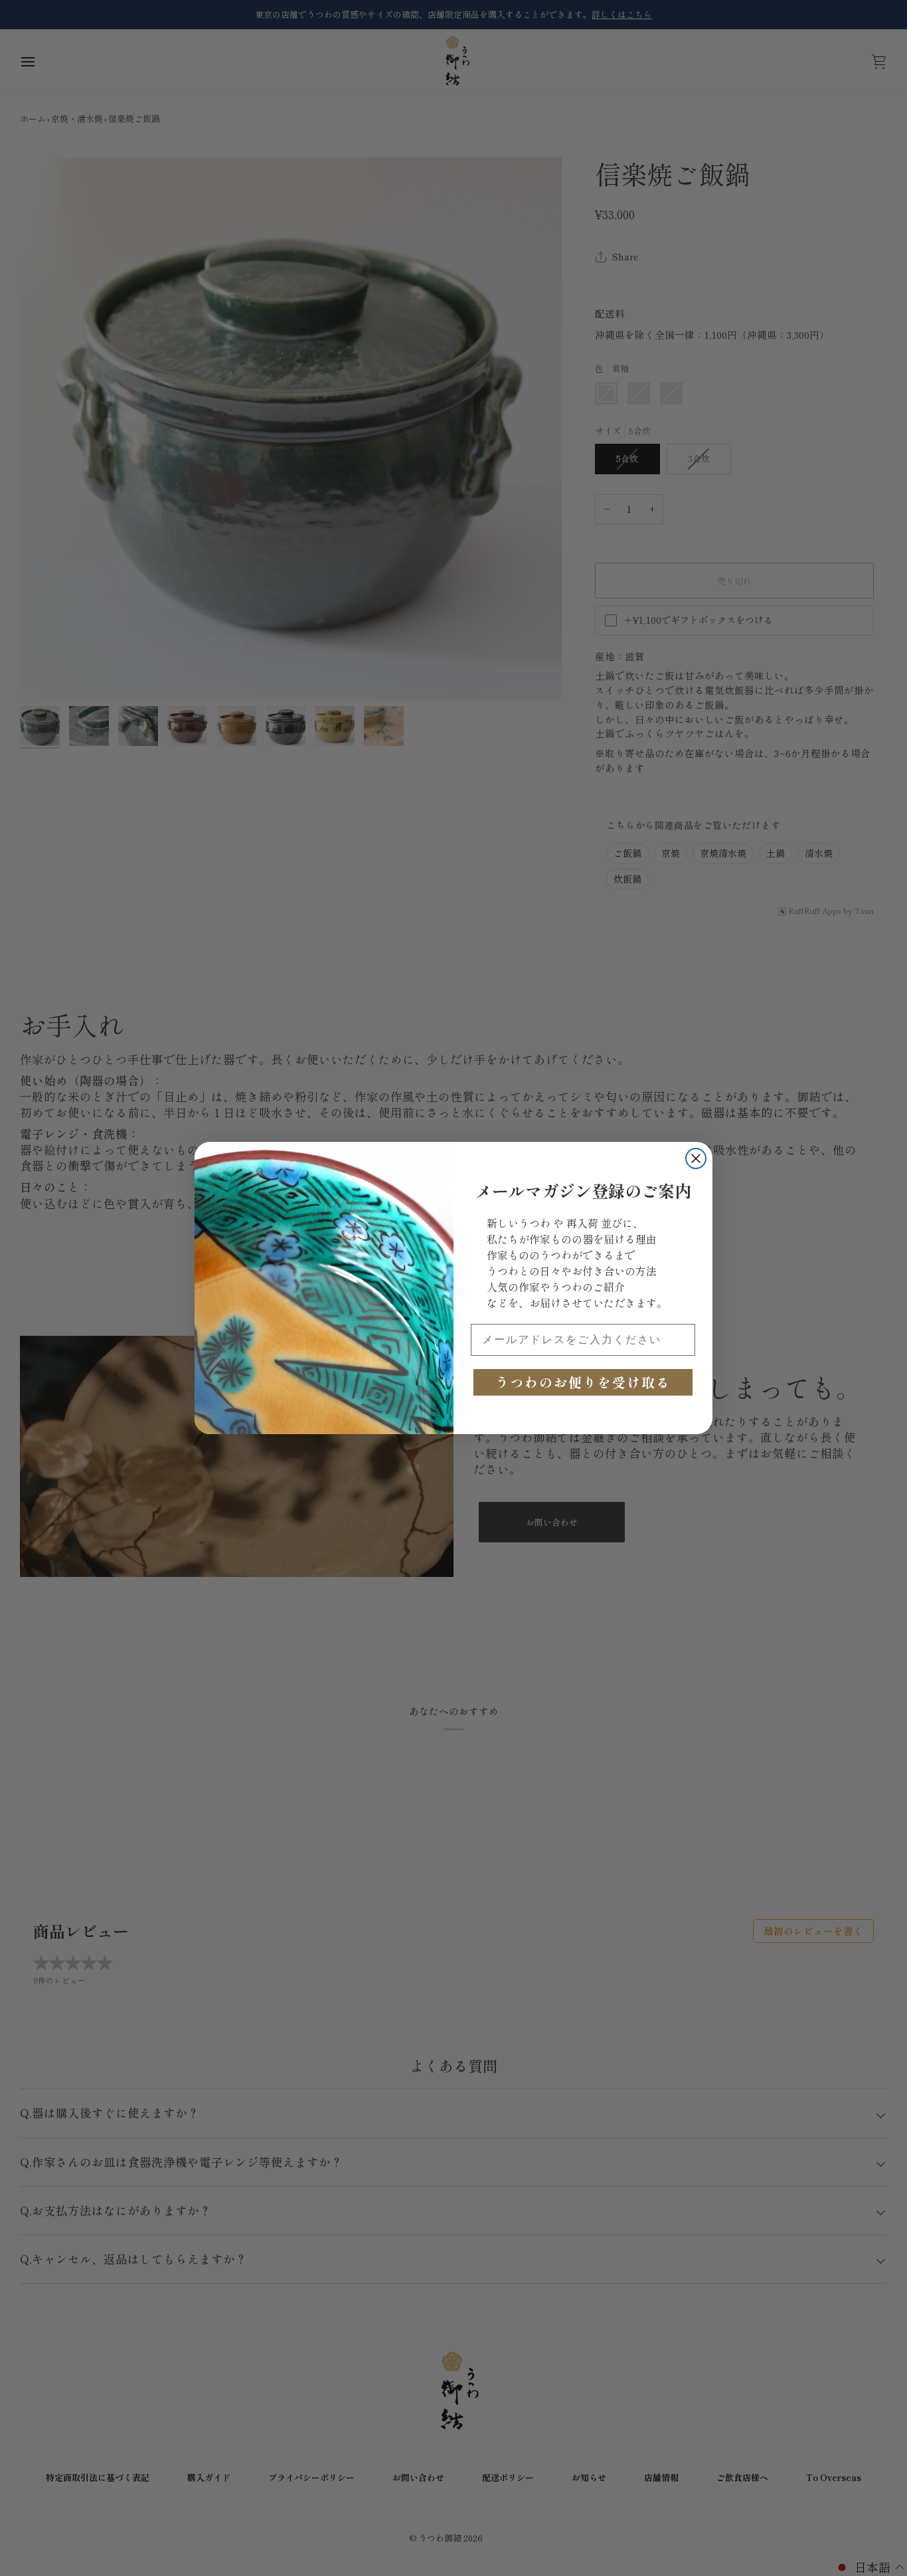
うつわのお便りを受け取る (583, 1382)
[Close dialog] (696, 1158)
